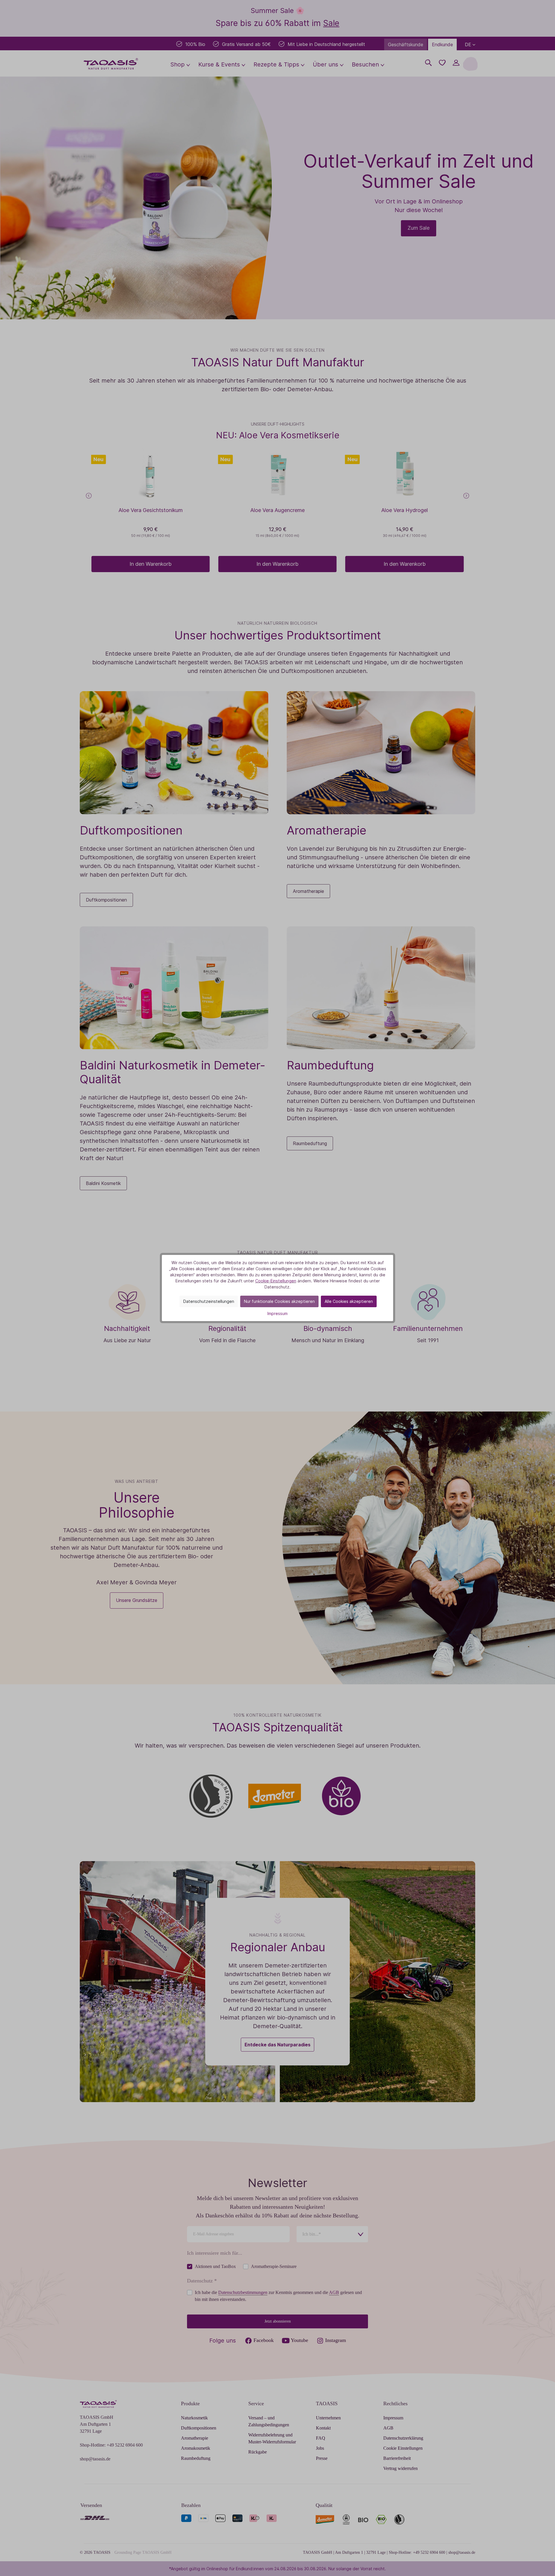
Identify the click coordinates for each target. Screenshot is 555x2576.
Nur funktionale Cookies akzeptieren (279, 1301)
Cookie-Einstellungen (276, 1281)
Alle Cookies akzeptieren (349, 1301)
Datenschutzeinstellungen (209, 1301)
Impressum (277, 1313)
